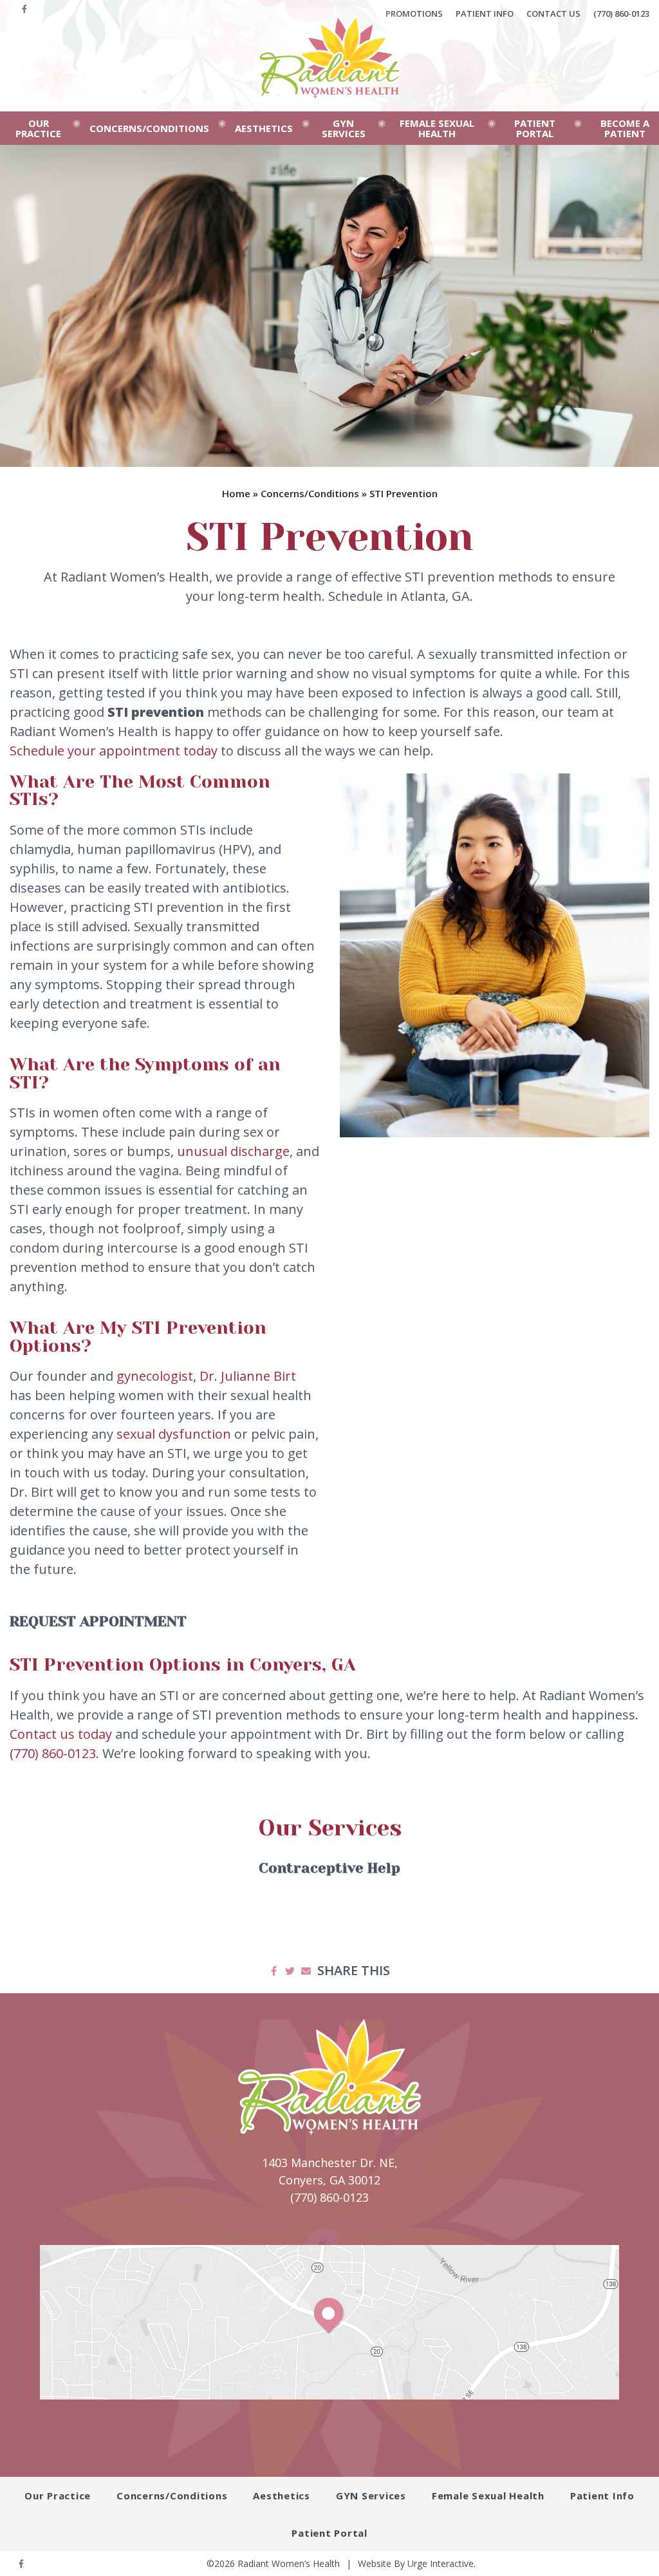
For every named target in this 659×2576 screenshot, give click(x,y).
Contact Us (553, 14)
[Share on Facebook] (274, 1971)
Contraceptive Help (329, 1868)
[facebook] (24, 14)
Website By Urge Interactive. (417, 2563)
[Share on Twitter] (290, 1971)
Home (236, 493)
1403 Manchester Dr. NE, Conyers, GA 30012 (330, 2171)
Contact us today (61, 1734)
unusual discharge (233, 1151)
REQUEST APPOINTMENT (98, 1621)
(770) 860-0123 (621, 14)
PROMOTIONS (414, 14)
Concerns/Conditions (310, 493)
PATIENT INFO (485, 14)
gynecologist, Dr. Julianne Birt (206, 1376)
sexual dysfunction (174, 1434)
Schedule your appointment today (114, 751)
